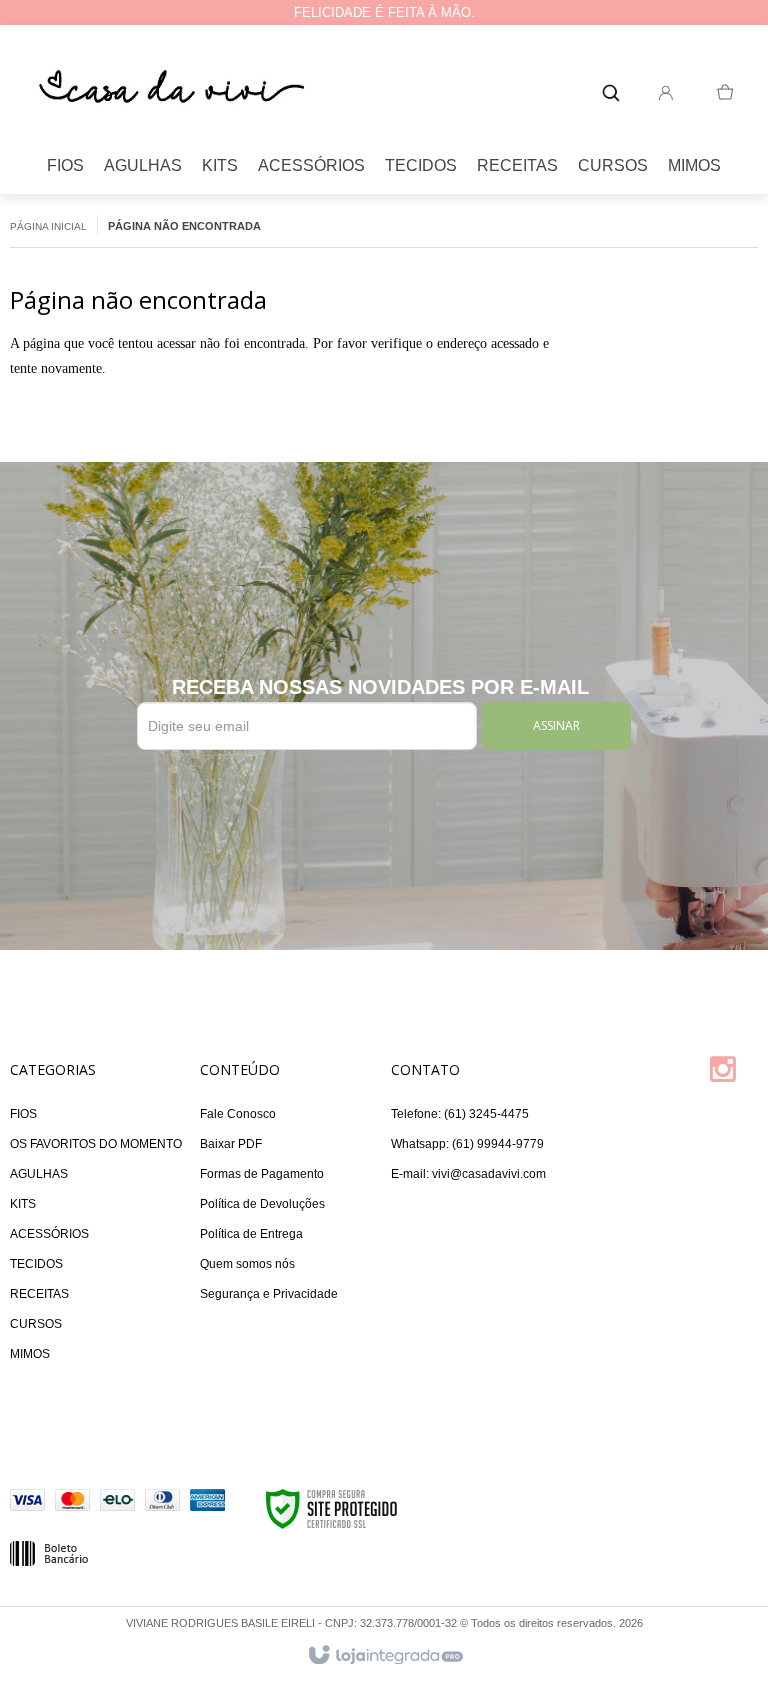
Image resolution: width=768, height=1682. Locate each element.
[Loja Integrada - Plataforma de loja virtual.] (384, 1656)
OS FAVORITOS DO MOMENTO (96, 1144)
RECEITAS (39, 1294)
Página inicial (48, 226)
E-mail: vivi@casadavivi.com (468, 1174)
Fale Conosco (238, 1114)
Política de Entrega (251, 1234)
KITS (23, 1204)
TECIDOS (36, 1264)
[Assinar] (556, 726)
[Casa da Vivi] (170, 88)
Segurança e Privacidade (269, 1294)
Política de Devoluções (262, 1204)
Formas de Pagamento (262, 1174)
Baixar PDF (231, 1144)
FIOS (23, 1114)
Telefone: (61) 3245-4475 (460, 1114)
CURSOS (36, 1324)
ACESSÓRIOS (49, 1234)
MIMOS (30, 1354)
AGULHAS (39, 1174)
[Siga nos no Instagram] (733, 1076)
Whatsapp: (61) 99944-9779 (467, 1144)
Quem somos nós (247, 1264)
